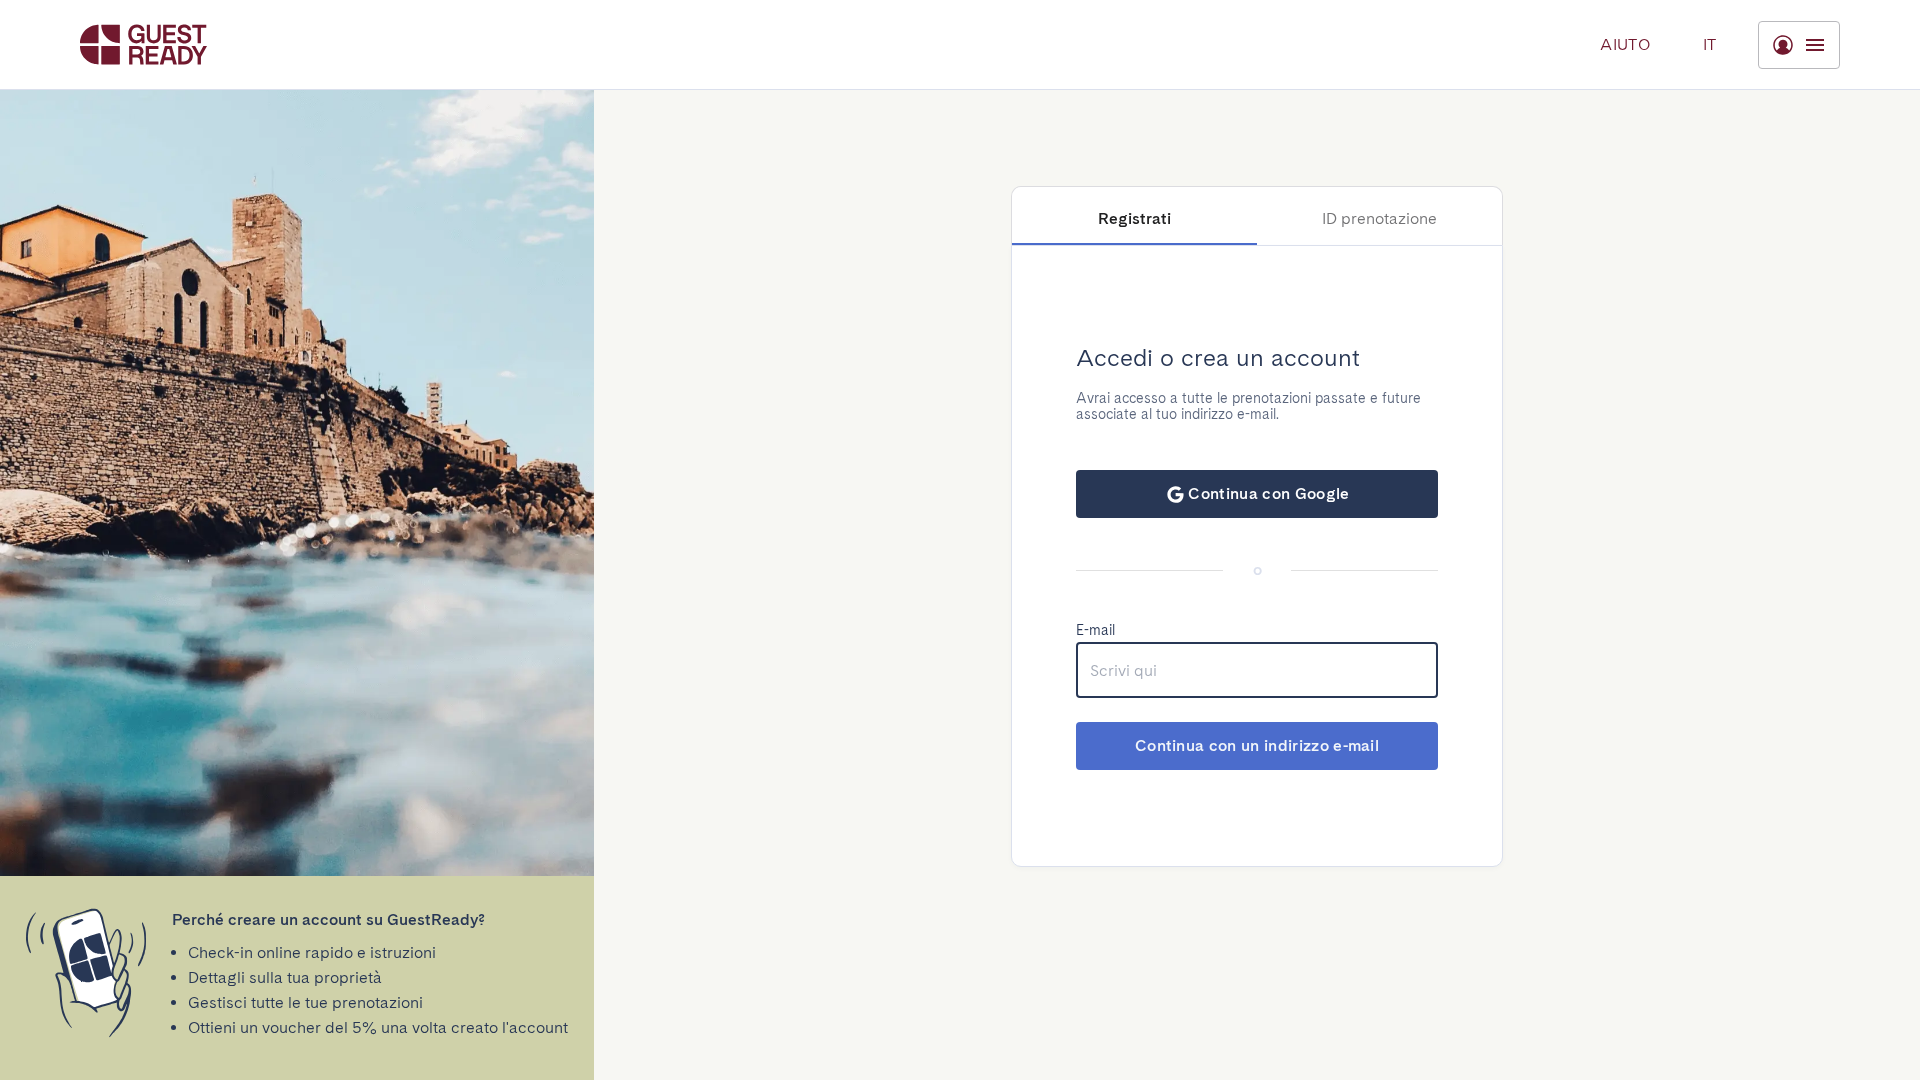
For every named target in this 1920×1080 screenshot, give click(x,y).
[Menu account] (1799, 45)
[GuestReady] (143, 44)
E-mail (1095, 630)
